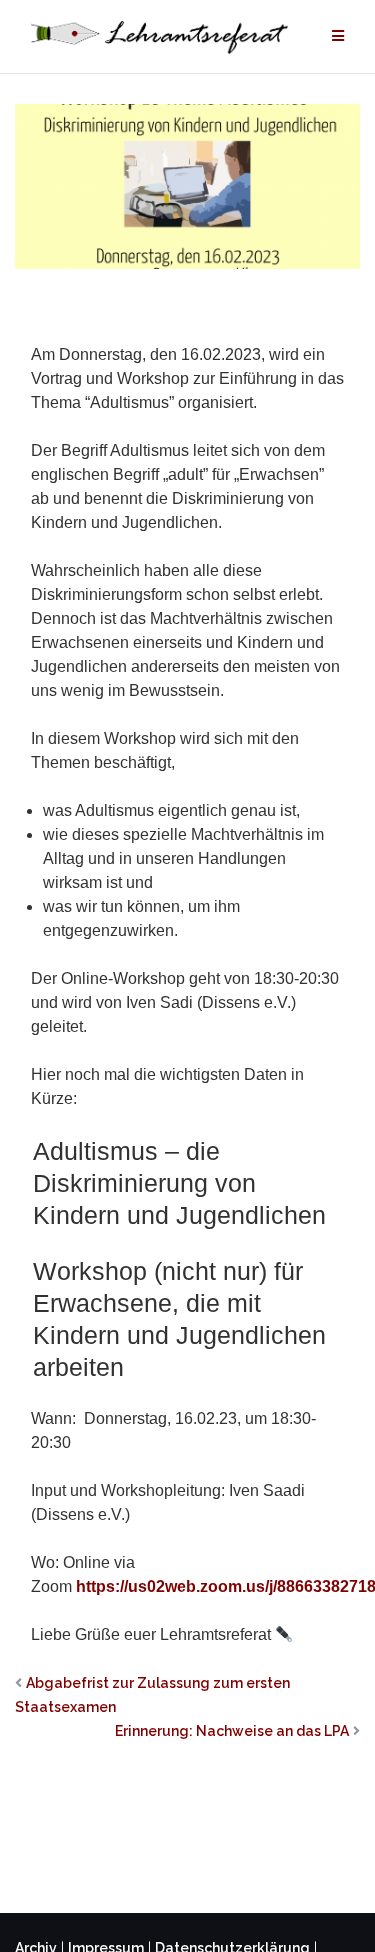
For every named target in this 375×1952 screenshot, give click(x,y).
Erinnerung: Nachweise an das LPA (232, 1731)
